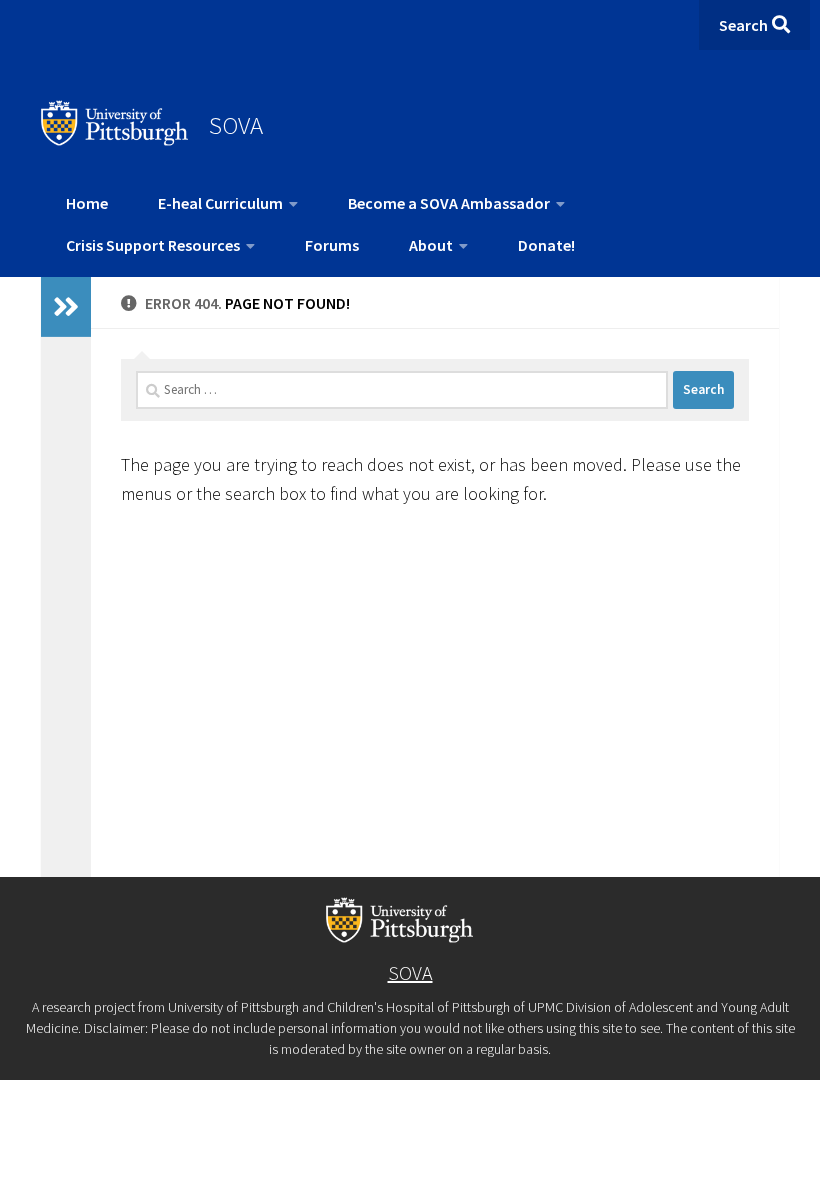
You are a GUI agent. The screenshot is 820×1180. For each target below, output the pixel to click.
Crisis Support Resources (153, 245)
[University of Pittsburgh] (115, 140)
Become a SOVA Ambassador (449, 203)
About (431, 245)
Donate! (546, 245)
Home (87, 203)
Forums (332, 245)
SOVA (236, 125)
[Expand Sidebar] (66, 307)
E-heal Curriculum (220, 203)
